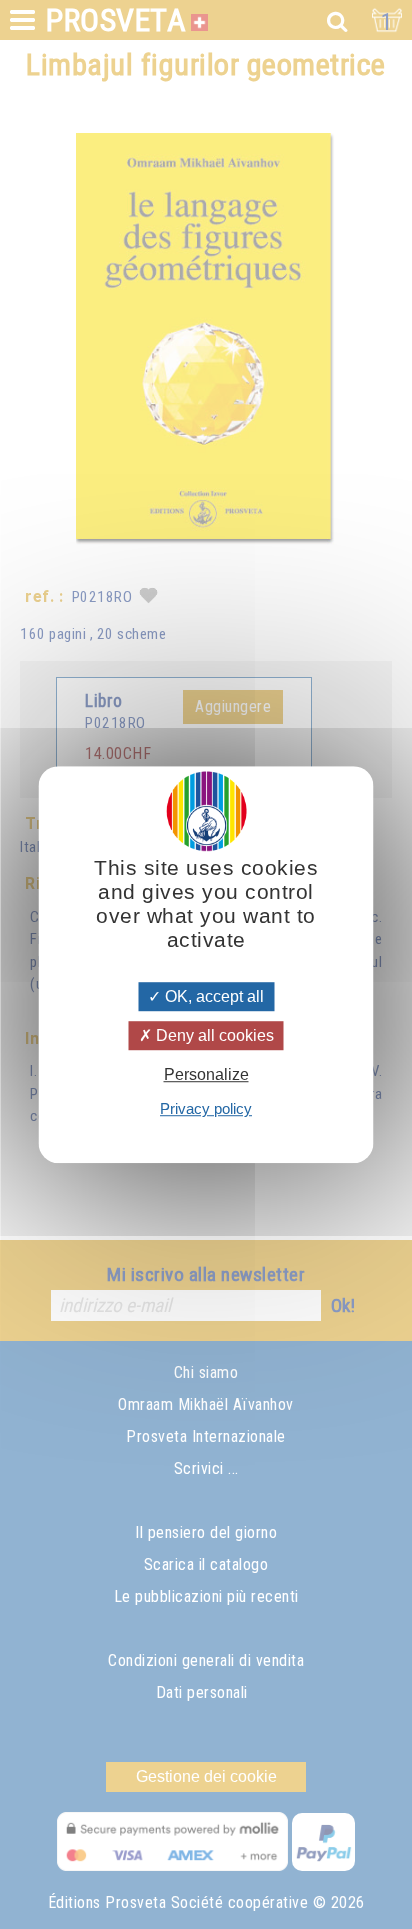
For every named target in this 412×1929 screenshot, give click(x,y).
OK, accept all (212, 996)
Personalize (206, 1074)
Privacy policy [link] (206, 1108)
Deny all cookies (213, 1035)
